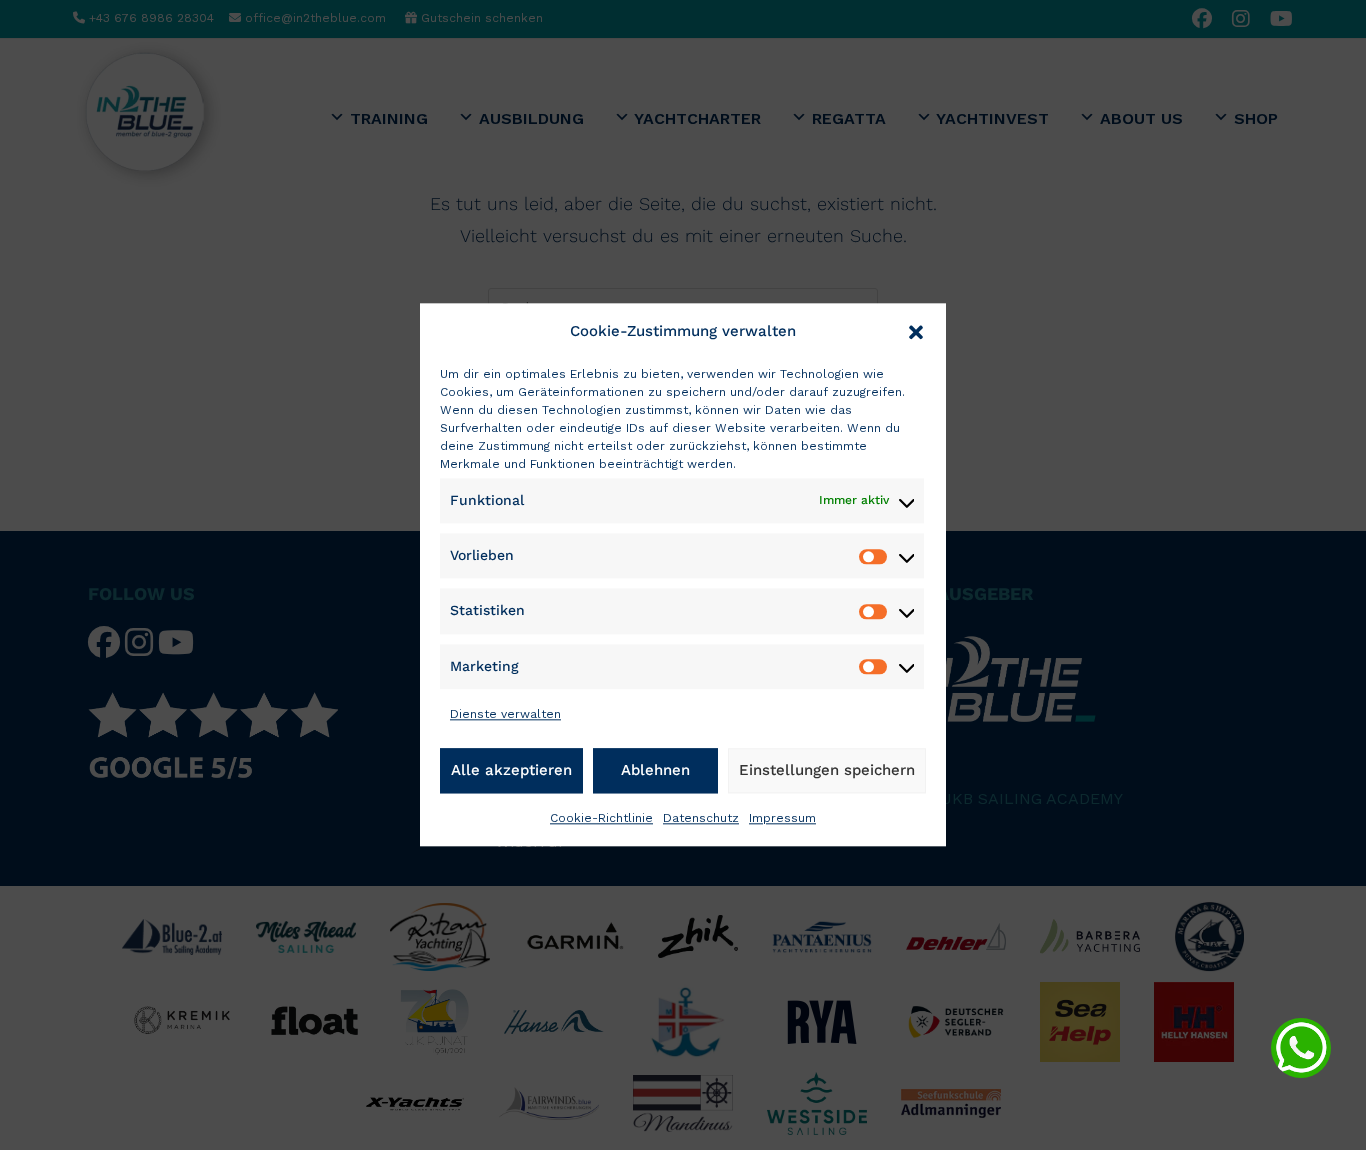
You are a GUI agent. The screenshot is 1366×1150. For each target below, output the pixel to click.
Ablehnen (655, 770)
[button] (916, 332)
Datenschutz (701, 818)
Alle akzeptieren (511, 770)
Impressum (782, 818)
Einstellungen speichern (827, 770)
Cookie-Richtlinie (601, 818)
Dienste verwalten (505, 714)
